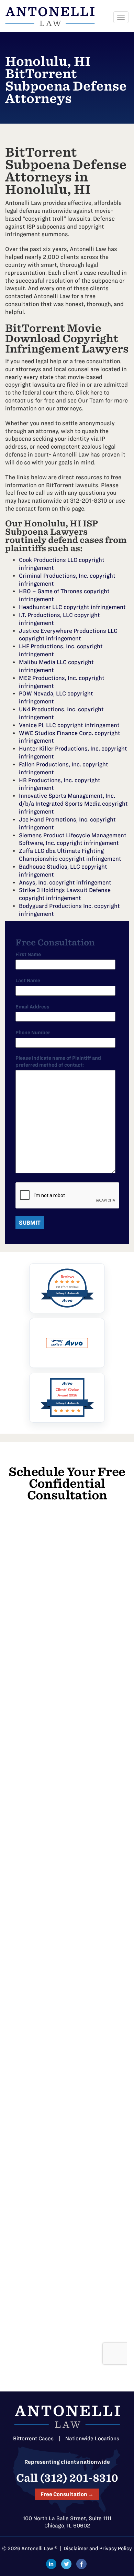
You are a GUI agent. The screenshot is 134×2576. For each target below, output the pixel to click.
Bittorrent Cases (33, 2438)
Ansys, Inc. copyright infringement (65, 882)
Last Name (28, 981)
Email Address (32, 1007)
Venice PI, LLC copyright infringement (69, 725)
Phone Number (33, 1033)
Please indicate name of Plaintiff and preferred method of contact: (58, 1061)
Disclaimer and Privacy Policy (98, 2548)
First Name (28, 954)
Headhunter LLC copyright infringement (72, 607)
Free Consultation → (67, 2494)
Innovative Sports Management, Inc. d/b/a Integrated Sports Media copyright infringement (73, 804)
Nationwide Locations (92, 2438)
